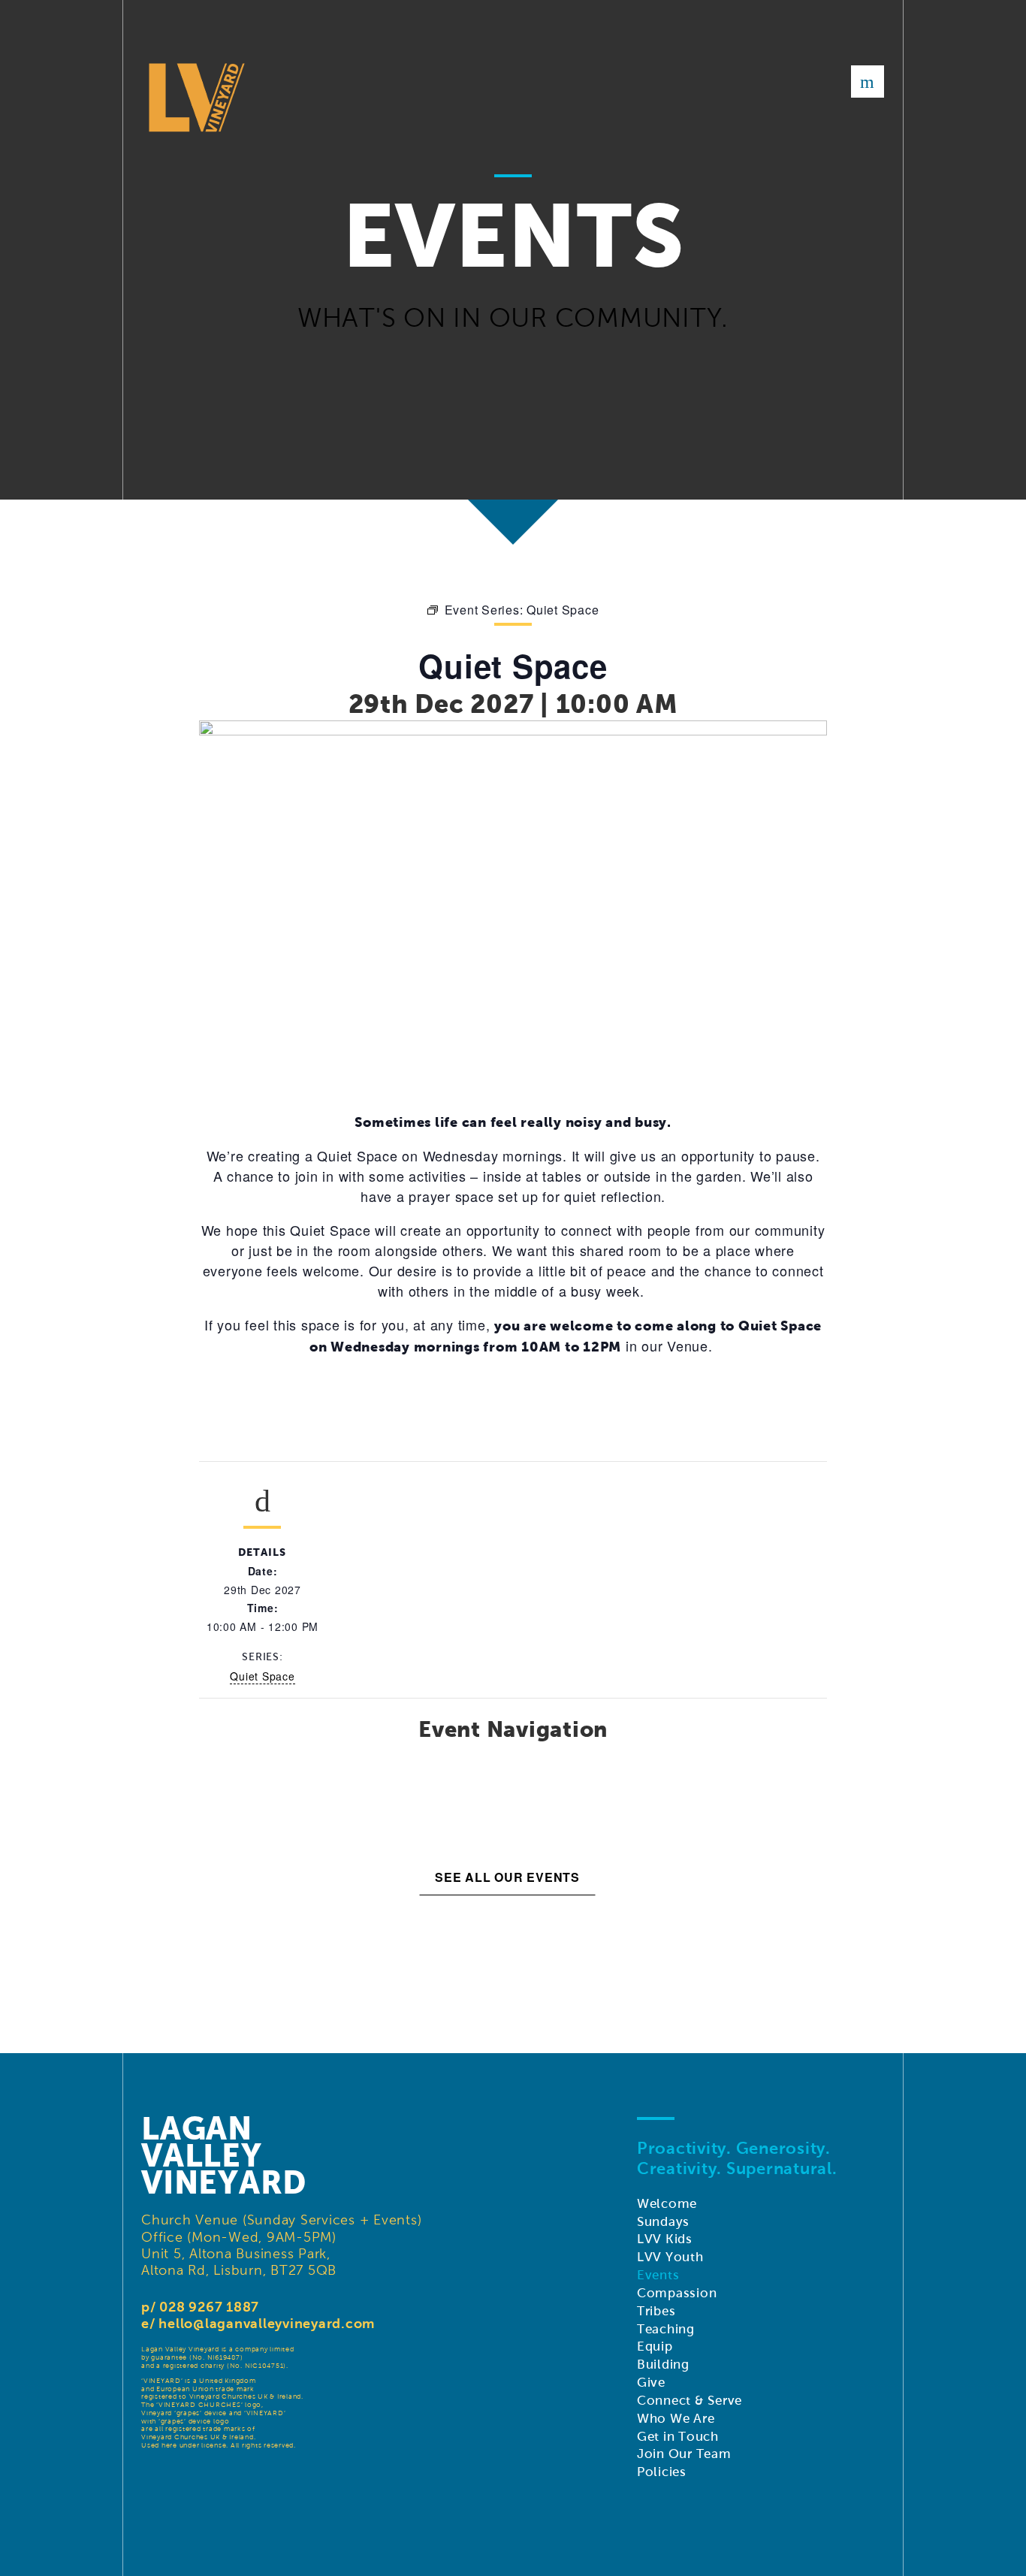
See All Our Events (507, 1877)
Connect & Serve (690, 2401)
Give (651, 2383)
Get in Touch (678, 2437)
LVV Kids (665, 2239)
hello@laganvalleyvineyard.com (267, 2323)
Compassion (677, 2293)
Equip (655, 2346)
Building (663, 2365)
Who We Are (676, 2419)
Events (658, 2275)
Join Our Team (684, 2454)
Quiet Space (262, 1676)
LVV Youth (670, 2257)
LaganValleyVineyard (224, 2155)
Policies (662, 2472)
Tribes (656, 2311)
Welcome (667, 2204)
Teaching (666, 2329)
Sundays (663, 2222)
